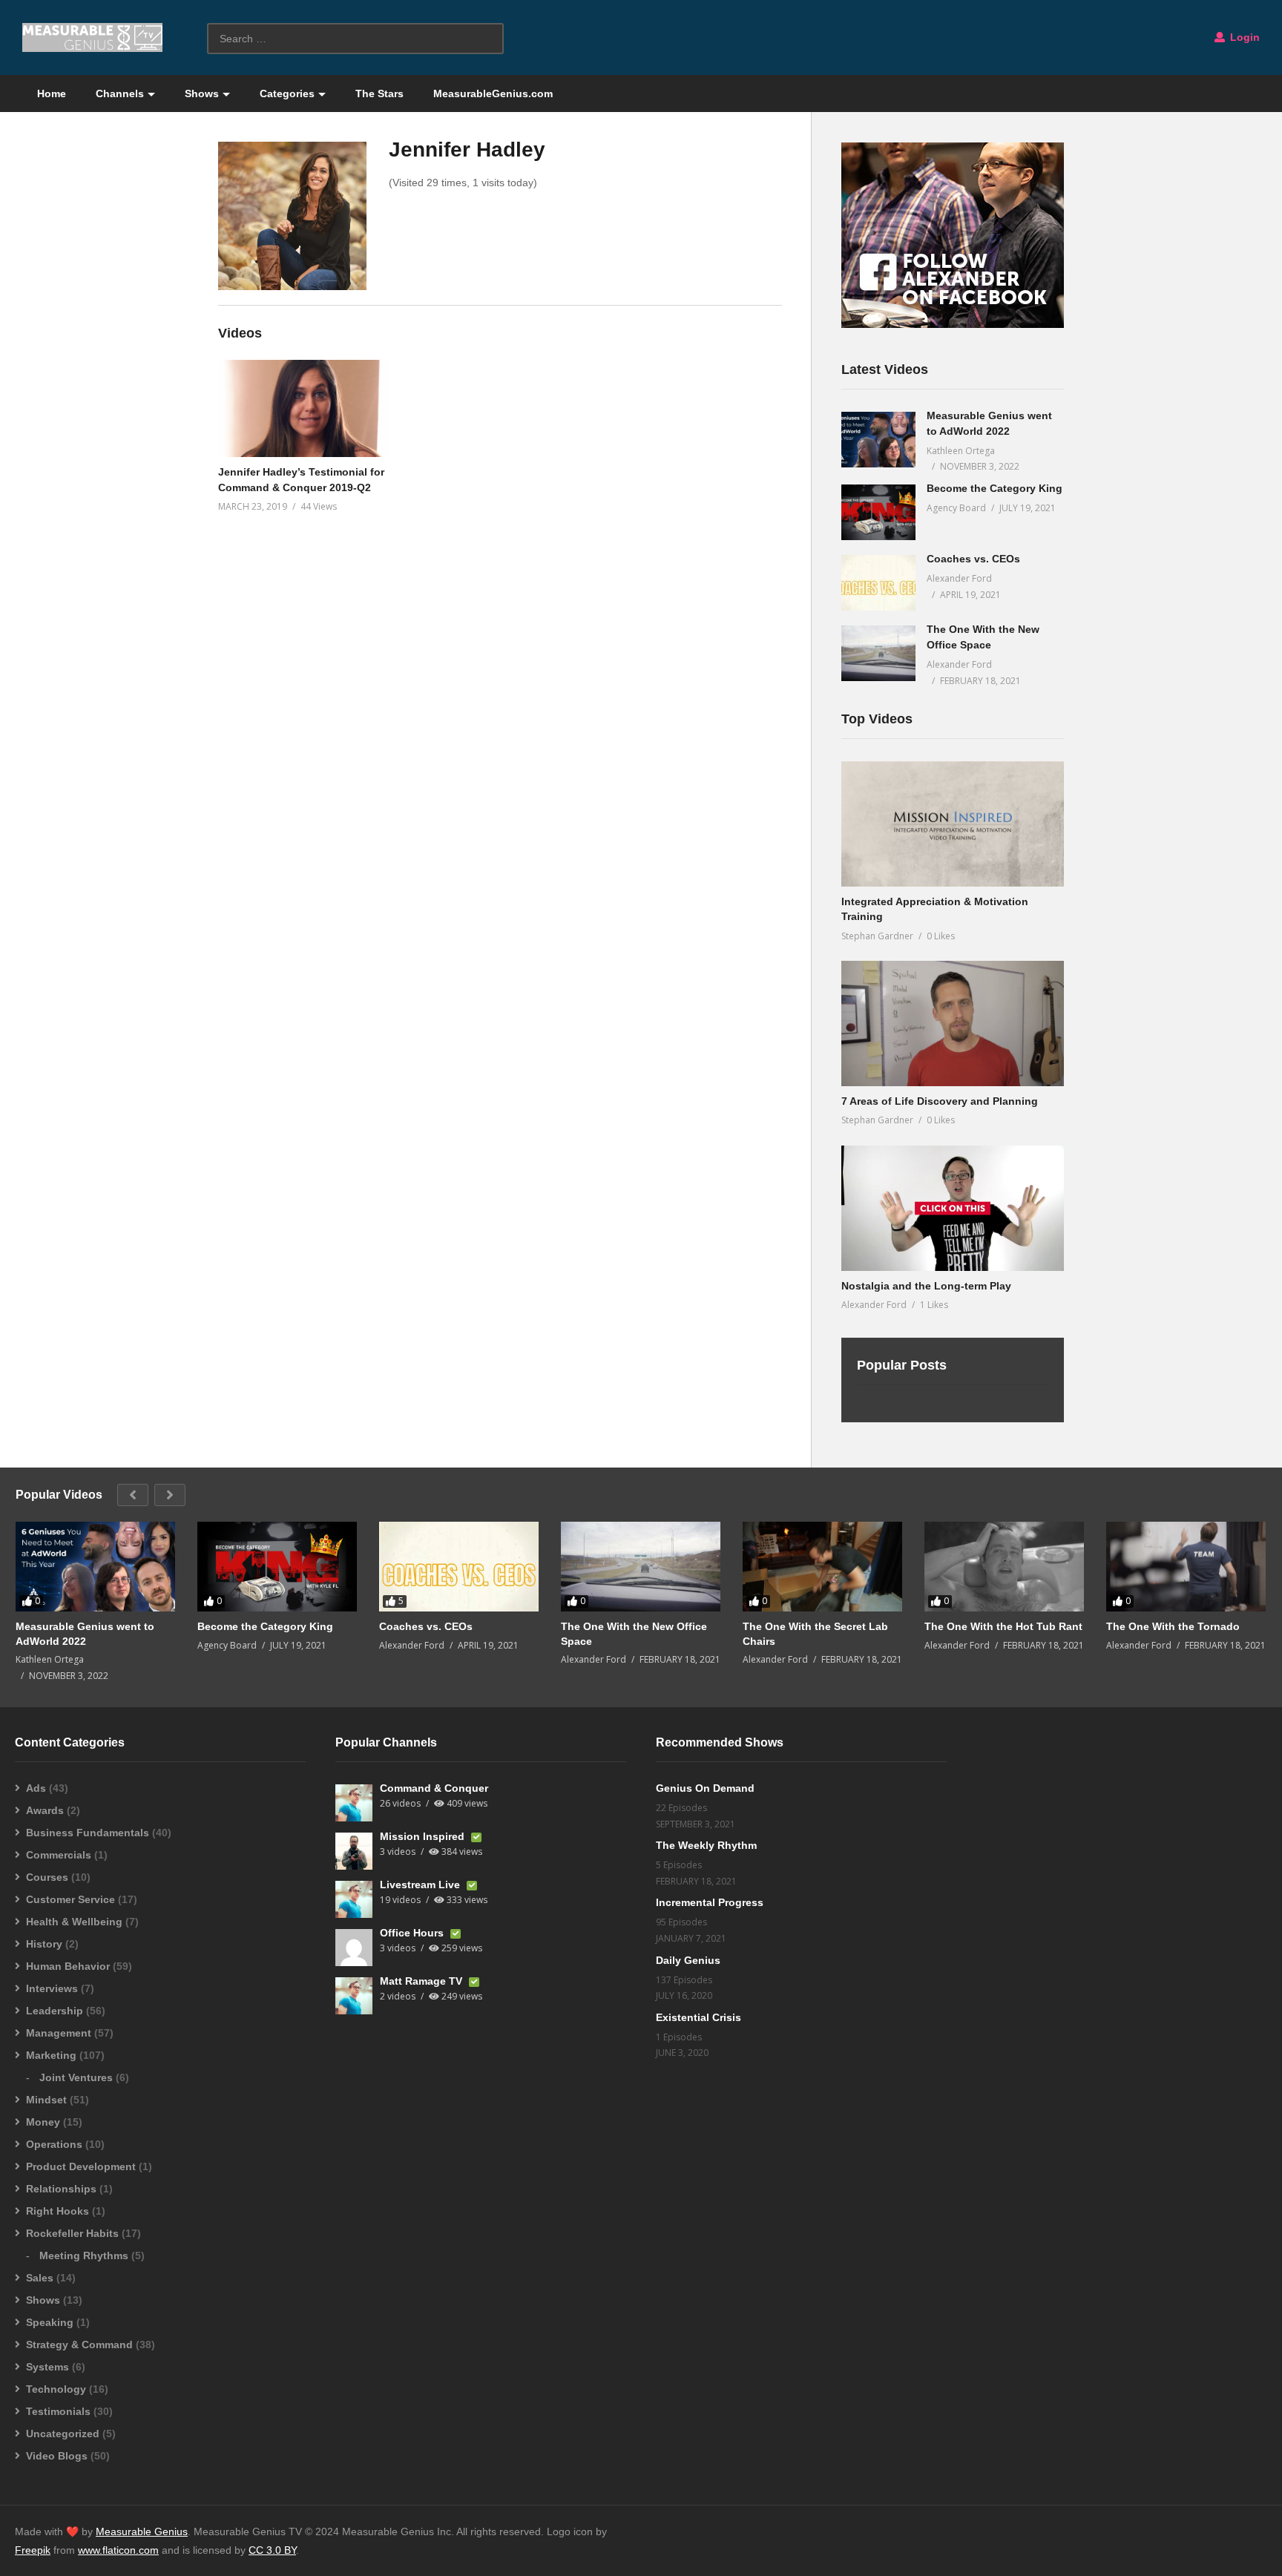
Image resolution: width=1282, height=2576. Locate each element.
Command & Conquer (434, 1788)
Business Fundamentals (88, 1833)
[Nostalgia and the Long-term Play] (953, 1208)
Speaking (50, 2322)
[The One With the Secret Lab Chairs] (822, 1567)
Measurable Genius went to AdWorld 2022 (85, 1634)
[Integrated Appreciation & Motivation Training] (953, 824)
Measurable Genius (142, 2531)
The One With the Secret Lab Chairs (815, 1634)
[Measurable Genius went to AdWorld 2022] (878, 440)
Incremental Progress (710, 1902)
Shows (202, 93)
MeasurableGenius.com (493, 93)
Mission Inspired (424, 1836)
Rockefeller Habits (72, 2233)
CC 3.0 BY (272, 2550)
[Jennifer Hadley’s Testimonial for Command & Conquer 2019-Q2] (305, 408)
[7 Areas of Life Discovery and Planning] (953, 1023)
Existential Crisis (698, 2017)
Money (43, 2122)
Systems (47, 2367)
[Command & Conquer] (354, 1803)
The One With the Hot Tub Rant (1003, 1626)
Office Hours (413, 1933)
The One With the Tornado (1173, 1626)
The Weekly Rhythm (706, 1845)
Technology (56, 2389)
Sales (40, 2278)
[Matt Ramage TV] (354, 1996)
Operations (54, 2144)
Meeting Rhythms (84, 2255)
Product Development (81, 2166)
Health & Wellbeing (74, 1922)
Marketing (51, 2055)
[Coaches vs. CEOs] (878, 583)
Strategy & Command (79, 2345)
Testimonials (58, 2411)
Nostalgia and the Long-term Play (926, 1286)
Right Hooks (57, 2211)
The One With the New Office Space (634, 1634)
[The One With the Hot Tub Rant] (1004, 1567)
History (44, 1944)
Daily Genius (688, 1960)
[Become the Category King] (878, 512)
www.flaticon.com (118, 2550)
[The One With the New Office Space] (878, 653)
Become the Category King (995, 488)
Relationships (61, 2189)
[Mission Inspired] (354, 1851)
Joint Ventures (76, 2077)
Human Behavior (68, 1966)
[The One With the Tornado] (1186, 1567)
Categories (287, 93)
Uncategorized (63, 2434)
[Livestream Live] (354, 1899)
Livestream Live (421, 1885)
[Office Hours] (354, 1948)
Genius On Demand (705, 1788)
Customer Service (70, 1899)
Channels (120, 93)
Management (59, 2033)
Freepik (33, 2550)
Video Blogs (57, 2456)
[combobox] (355, 39)
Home (52, 93)
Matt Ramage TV (423, 1981)
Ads (36, 1788)
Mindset (46, 2100)
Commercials (59, 1855)
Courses (47, 1877)
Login (1243, 37)
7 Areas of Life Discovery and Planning (940, 1101)
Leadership (55, 2011)
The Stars (379, 93)
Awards (45, 1810)
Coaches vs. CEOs (973, 559)
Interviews (52, 1988)
